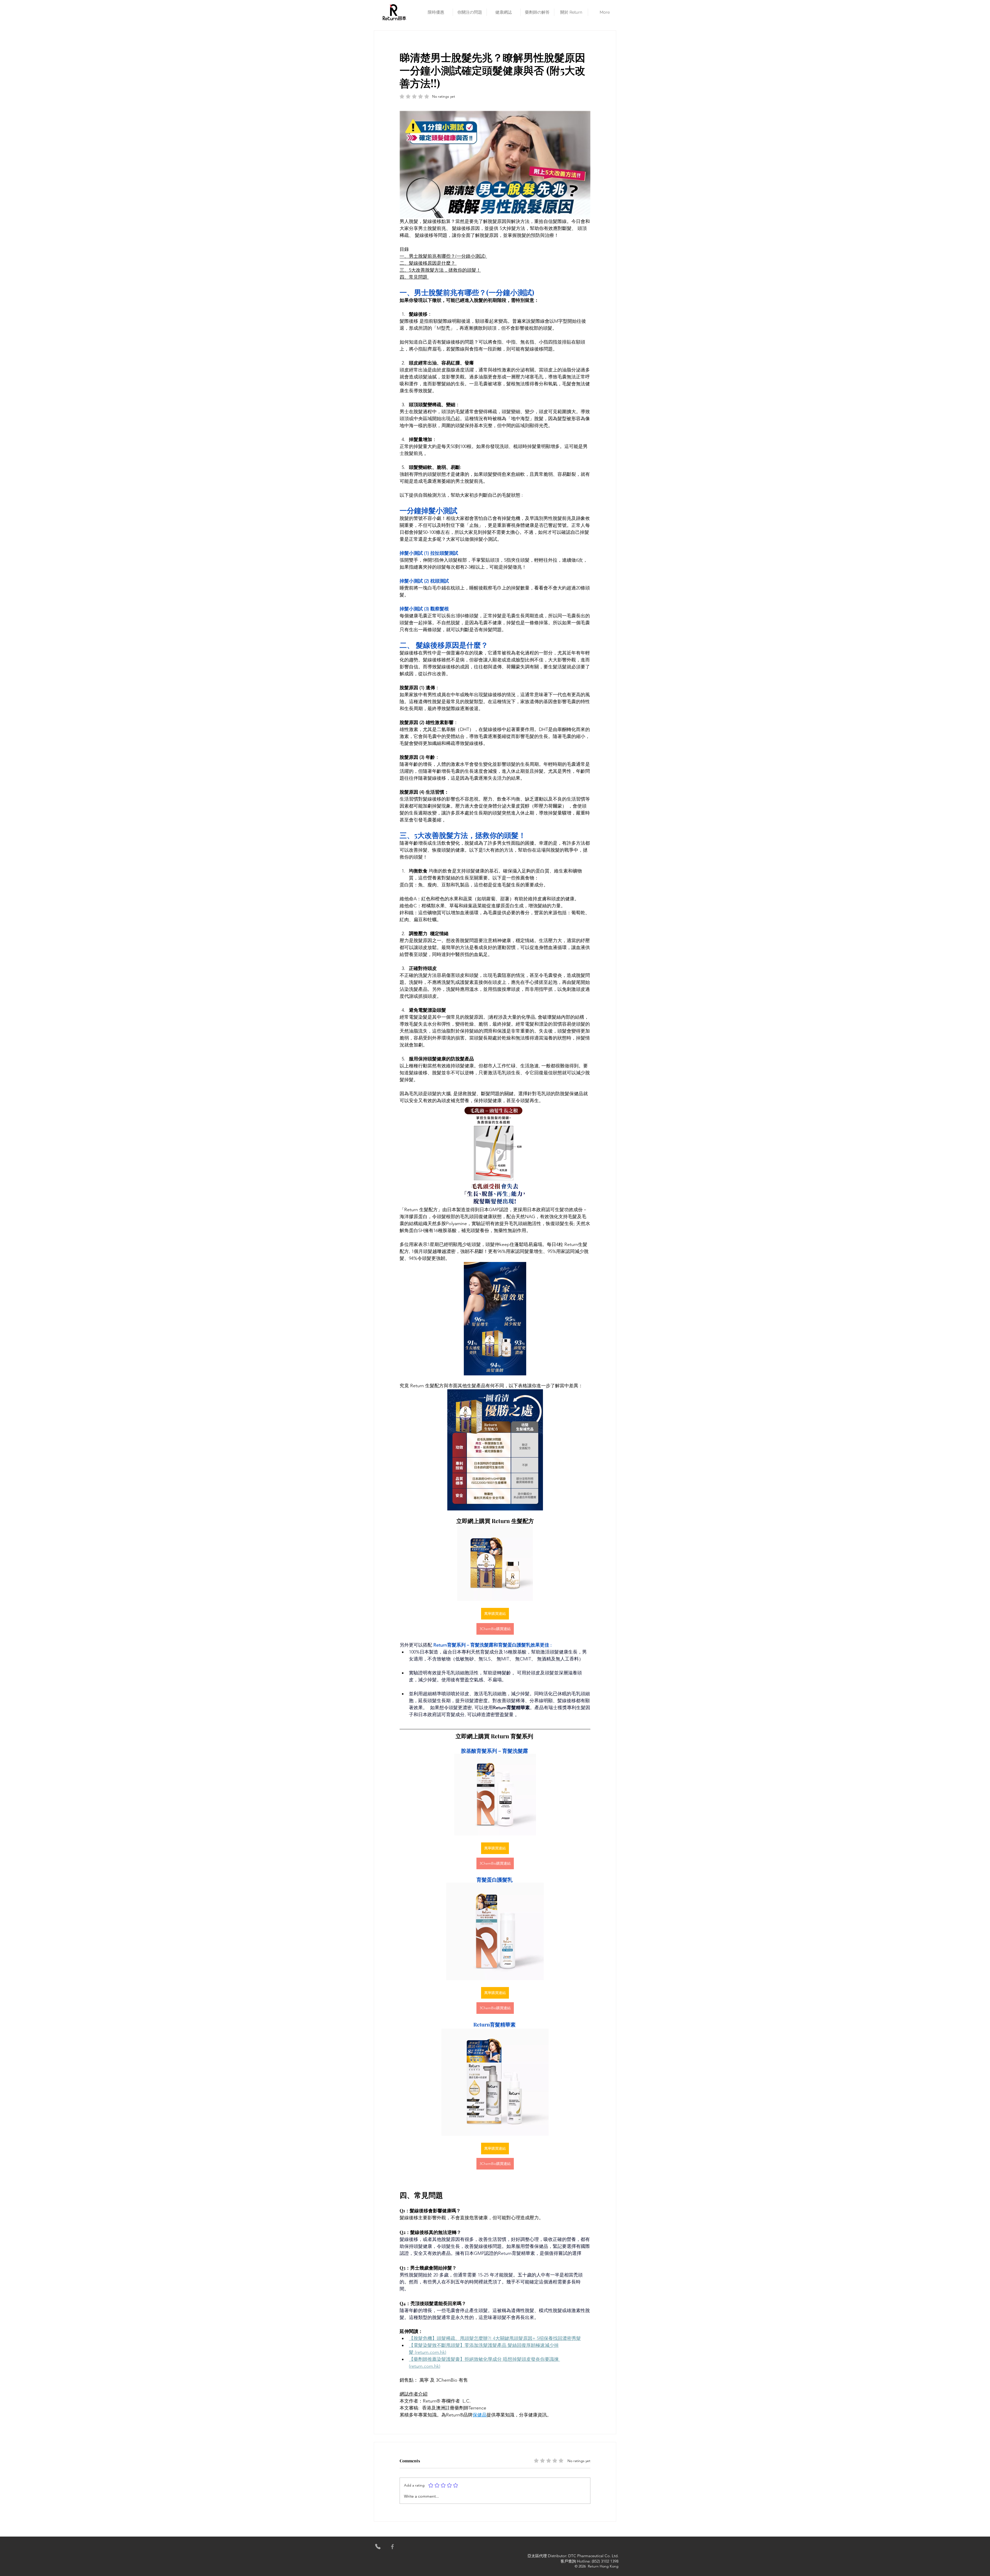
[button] (436, 12)
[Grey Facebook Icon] (392, 2547)
